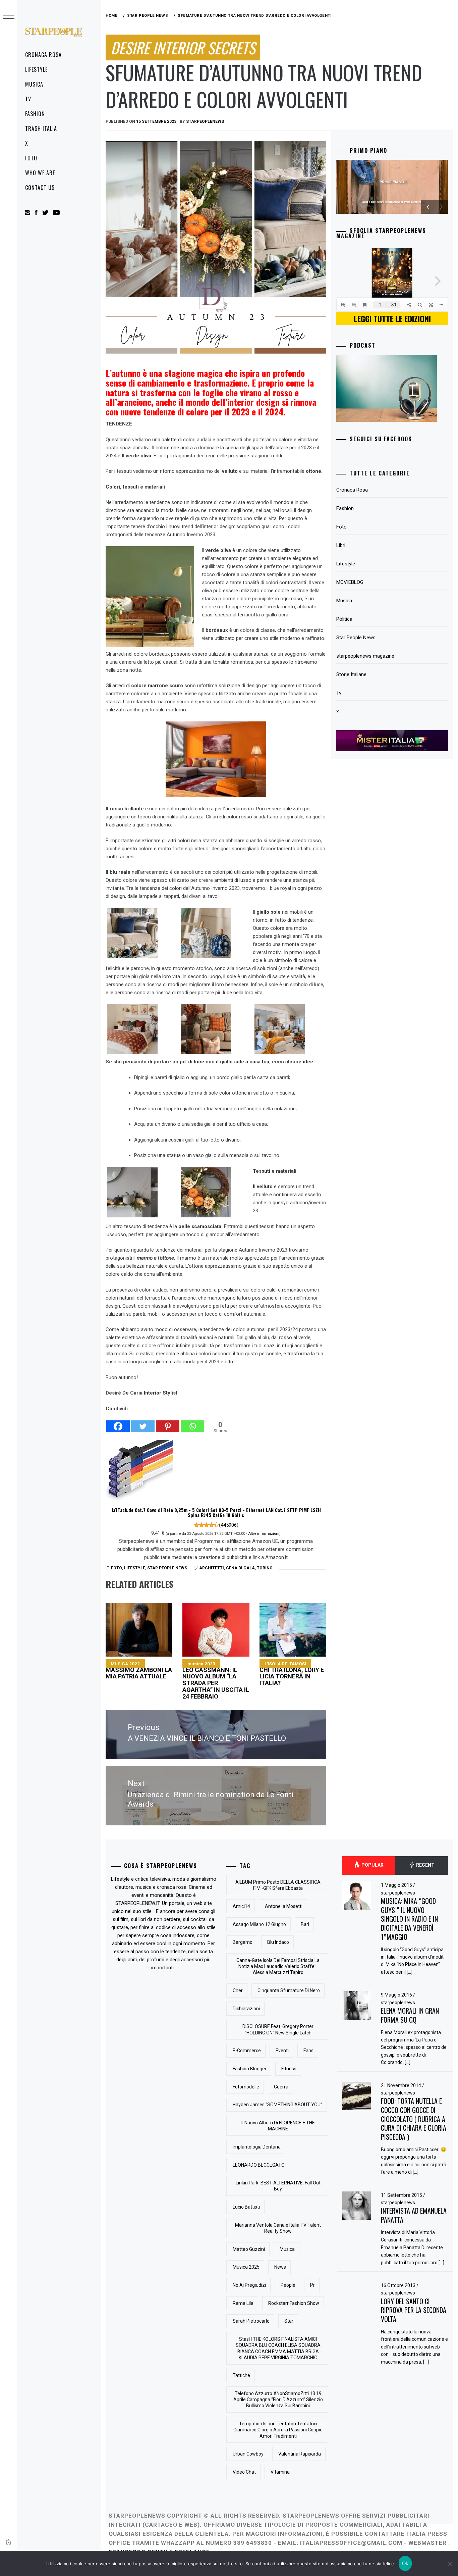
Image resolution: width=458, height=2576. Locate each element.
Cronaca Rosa (43, 55)
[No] (450, 2564)
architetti (212, 1568)
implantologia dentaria (257, 2147)
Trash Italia (41, 129)
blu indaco (278, 1942)
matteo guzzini (249, 2249)
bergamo (243, 1942)
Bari (305, 1924)
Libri (341, 545)
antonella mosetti (284, 1906)
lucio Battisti (246, 2207)
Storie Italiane (351, 674)
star (289, 2321)
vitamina (280, 2472)
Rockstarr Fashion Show (294, 2303)
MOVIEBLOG (350, 582)
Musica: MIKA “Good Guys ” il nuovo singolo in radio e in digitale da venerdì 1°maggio (409, 1919)
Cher (238, 1990)
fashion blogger (250, 2069)
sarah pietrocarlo (251, 2321)
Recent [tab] (425, 1865)
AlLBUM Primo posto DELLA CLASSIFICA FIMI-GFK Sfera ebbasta (278, 1885)
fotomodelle (246, 2087)
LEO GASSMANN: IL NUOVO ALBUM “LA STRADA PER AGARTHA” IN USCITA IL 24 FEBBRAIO (216, 1680)
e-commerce (247, 2051)
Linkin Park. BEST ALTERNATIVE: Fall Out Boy (278, 2186)
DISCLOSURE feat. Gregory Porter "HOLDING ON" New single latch (278, 2029)
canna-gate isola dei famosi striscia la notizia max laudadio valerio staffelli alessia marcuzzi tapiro (278, 1966)
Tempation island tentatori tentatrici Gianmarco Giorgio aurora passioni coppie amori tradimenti (278, 2430)
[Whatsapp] (192, 1423)
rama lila (243, 2303)
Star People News (167, 1568)
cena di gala (240, 1568)
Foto (31, 158)
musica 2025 (246, 2267)
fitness (289, 2069)
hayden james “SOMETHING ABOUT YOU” (277, 2105)
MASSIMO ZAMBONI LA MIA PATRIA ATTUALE (139, 1671)
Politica (344, 619)
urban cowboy (248, 2454)
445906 (229, 1525)
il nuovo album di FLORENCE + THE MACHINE (278, 2126)
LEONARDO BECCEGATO (259, 2165)
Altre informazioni (264, 1533)
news (280, 2267)
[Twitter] (143, 1423)
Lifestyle (36, 69)
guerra (281, 2087)
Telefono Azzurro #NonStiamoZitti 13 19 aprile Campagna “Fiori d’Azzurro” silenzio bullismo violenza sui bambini (278, 2400)
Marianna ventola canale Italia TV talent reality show (278, 2228)
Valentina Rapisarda (300, 2454)
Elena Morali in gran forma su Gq (410, 2015)
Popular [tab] (372, 1865)
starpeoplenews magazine (365, 656)
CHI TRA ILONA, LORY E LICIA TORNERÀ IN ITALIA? (292, 1674)
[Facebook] (118, 1423)
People (288, 2285)
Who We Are (40, 173)
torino (265, 1568)
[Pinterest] (168, 1423)
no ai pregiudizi (249, 2285)
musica (287, 2249)
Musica (34, 84)
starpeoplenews (205, 121)
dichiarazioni (246, 2009)
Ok (405, 2563)
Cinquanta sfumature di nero (289, 1990)
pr (312, 2285)
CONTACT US (40, 188)
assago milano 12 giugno (259, 1924)
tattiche (241, 2375)
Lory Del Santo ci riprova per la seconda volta (414, 2310)
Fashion (35, 114)
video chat (244, 2472)
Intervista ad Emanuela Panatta (414, 2215)
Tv (28, 99)
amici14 (241, 1906)
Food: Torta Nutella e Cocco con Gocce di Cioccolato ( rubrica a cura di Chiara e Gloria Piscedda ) (414, 2119)
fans (308, 2051)
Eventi (282, 2051)
